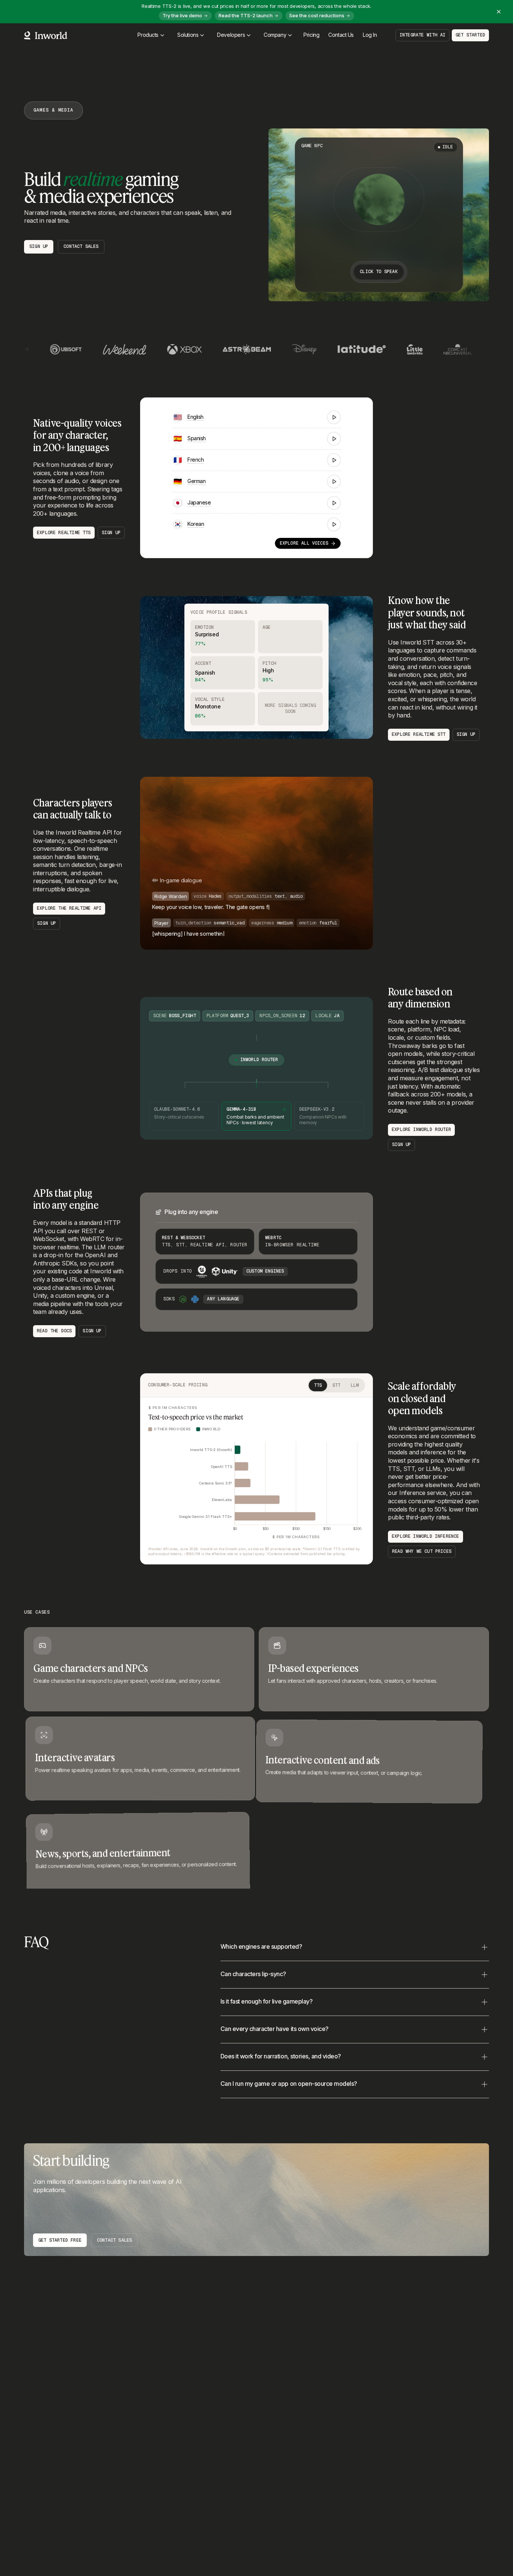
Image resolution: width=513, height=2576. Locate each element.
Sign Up (39, 246)
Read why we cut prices (422, 1551)
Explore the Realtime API (69, 908)
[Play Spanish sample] (334, 439)
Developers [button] (231, 35)
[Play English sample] (334, 417)
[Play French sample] (334, 460)
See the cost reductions (317, 15)
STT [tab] (336, 1385)
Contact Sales (114, 2240)
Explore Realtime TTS (64, 533)
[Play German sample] (334, 482)
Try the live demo (182, 15)
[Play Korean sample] (334, 524)
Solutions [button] (188, 35)
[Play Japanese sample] (334, 503)
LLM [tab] (355, 1385)
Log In (370, 35)
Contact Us (341, 35)
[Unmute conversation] (359, 936)
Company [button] (275, 35)
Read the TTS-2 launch (246, 15)
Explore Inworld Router (421, 1129)
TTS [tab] (318, 1385)
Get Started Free (60, 2240)
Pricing (311, 35)
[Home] (46, 35)
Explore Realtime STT (419, 734)
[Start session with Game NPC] (379, 199)
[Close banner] (499, 12)
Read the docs (54, 1331)
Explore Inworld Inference (425, 1536)
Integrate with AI (422, 35)
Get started (470, 35)
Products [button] (148, 35)
